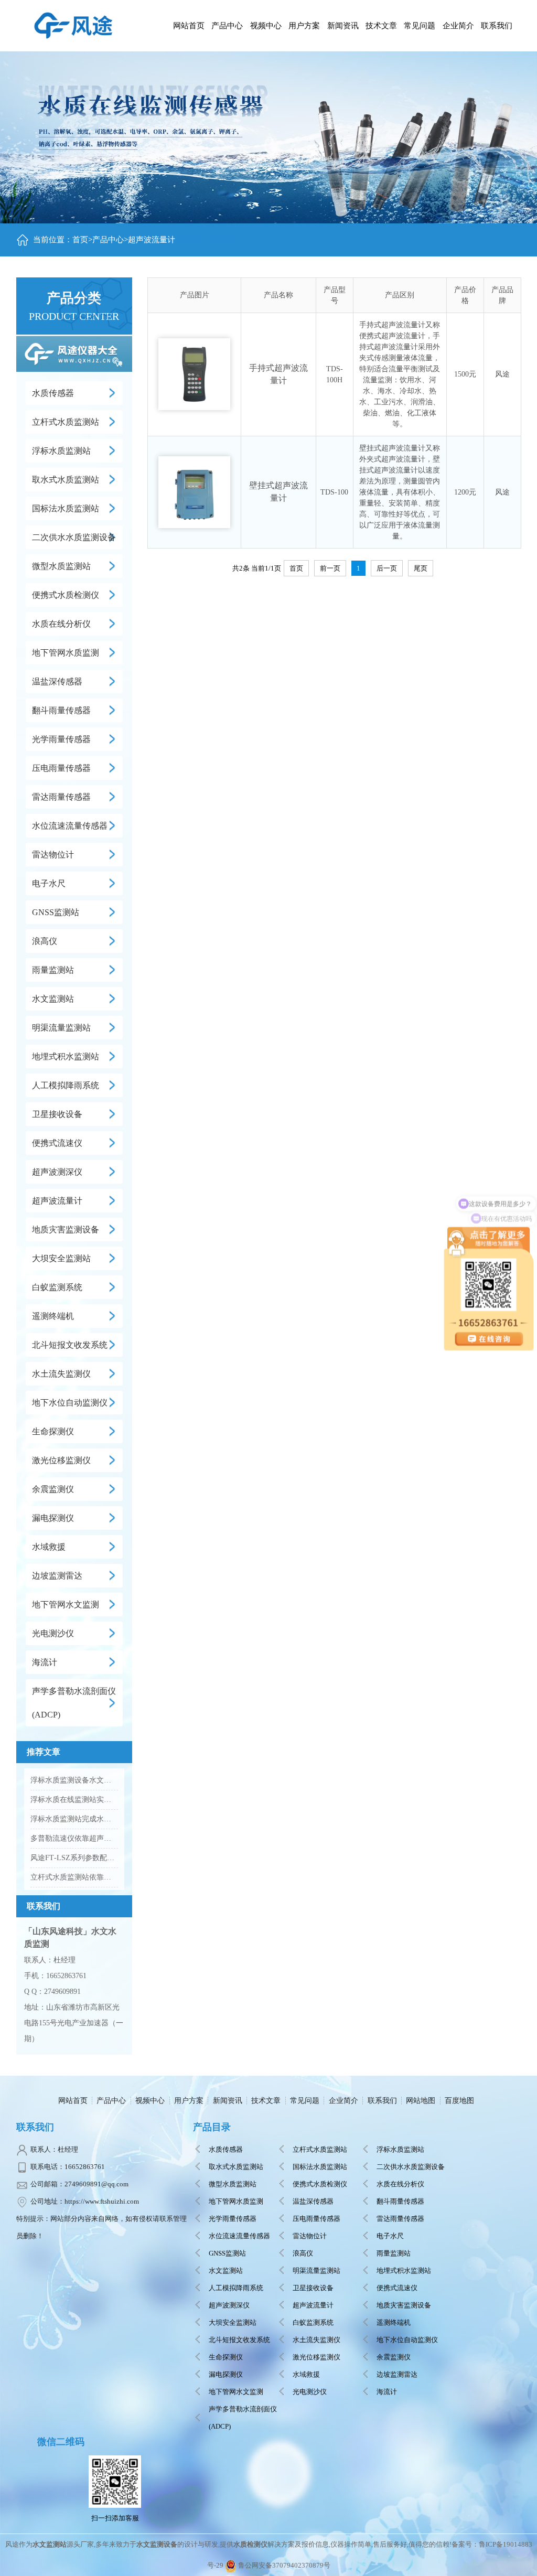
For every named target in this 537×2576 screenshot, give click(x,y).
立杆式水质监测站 (66, 422)
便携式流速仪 (57, 1143)
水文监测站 (53, 999)
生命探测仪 (53, 1431)
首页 (80, 240)
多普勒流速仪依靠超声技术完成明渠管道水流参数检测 (74, 1838)
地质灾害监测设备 (66, 1230)
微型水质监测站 (61, 566)
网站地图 (421, 2101)
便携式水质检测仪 (66, 595)
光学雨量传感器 (61, 739)
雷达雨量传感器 (61, 797)
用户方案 (189, 2101)
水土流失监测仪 (61, 1374)
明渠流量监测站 (61, 1028)
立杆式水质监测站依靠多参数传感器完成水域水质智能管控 (74, 1877)
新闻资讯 (228, 2101)
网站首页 (189, 26)
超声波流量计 (152, 240)
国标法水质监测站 (66, 508)
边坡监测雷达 (57, 1576)
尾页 (421, 568)
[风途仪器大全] (74, 352)
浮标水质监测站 (61, 451)
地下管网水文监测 (66, 1604)
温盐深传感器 (57, 681)
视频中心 (150, 2101)
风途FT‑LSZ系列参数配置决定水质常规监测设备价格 (74, 1858)
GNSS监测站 (56, 912)
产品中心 (227, 26)
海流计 (45, 1662)
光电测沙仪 (53, 1633)
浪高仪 (45, 941)
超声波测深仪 (57, 1172)
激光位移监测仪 (61, 1460)
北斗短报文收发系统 (70, 1345)
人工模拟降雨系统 (66, 1085)
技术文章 (266, 2101)
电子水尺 (49, 883)
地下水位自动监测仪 (70, 1403)
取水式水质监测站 (66, 480)
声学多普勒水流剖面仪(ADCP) (74, 1703)
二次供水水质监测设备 (74, 537)
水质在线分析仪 (61, 624)
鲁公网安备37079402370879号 (284, 2565)
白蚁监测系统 (57, 1287)
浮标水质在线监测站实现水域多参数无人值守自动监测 (74, 1800)
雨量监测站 (53, 970)
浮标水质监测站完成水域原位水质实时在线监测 (74, 1819)
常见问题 (305, 2101)
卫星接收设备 (57, 1114)
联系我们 (382, 2101)
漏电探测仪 (53, 1518)
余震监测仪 (53, 1489)
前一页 (330, 568)
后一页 (387, 568)
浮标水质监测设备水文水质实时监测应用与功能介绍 (74, 1780)
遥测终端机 (53, 1316)
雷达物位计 (53, 855)
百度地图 (459, 2101)
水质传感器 (53, 393)
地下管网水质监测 (66, 653)
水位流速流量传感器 (70, 826)
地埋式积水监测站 (66, 1056)
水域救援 (49, 1547)
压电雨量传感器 (61, 768)
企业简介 (343, 2101)
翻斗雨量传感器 (61, 710)
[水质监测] (73, 24)
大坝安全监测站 (61, 1258)
